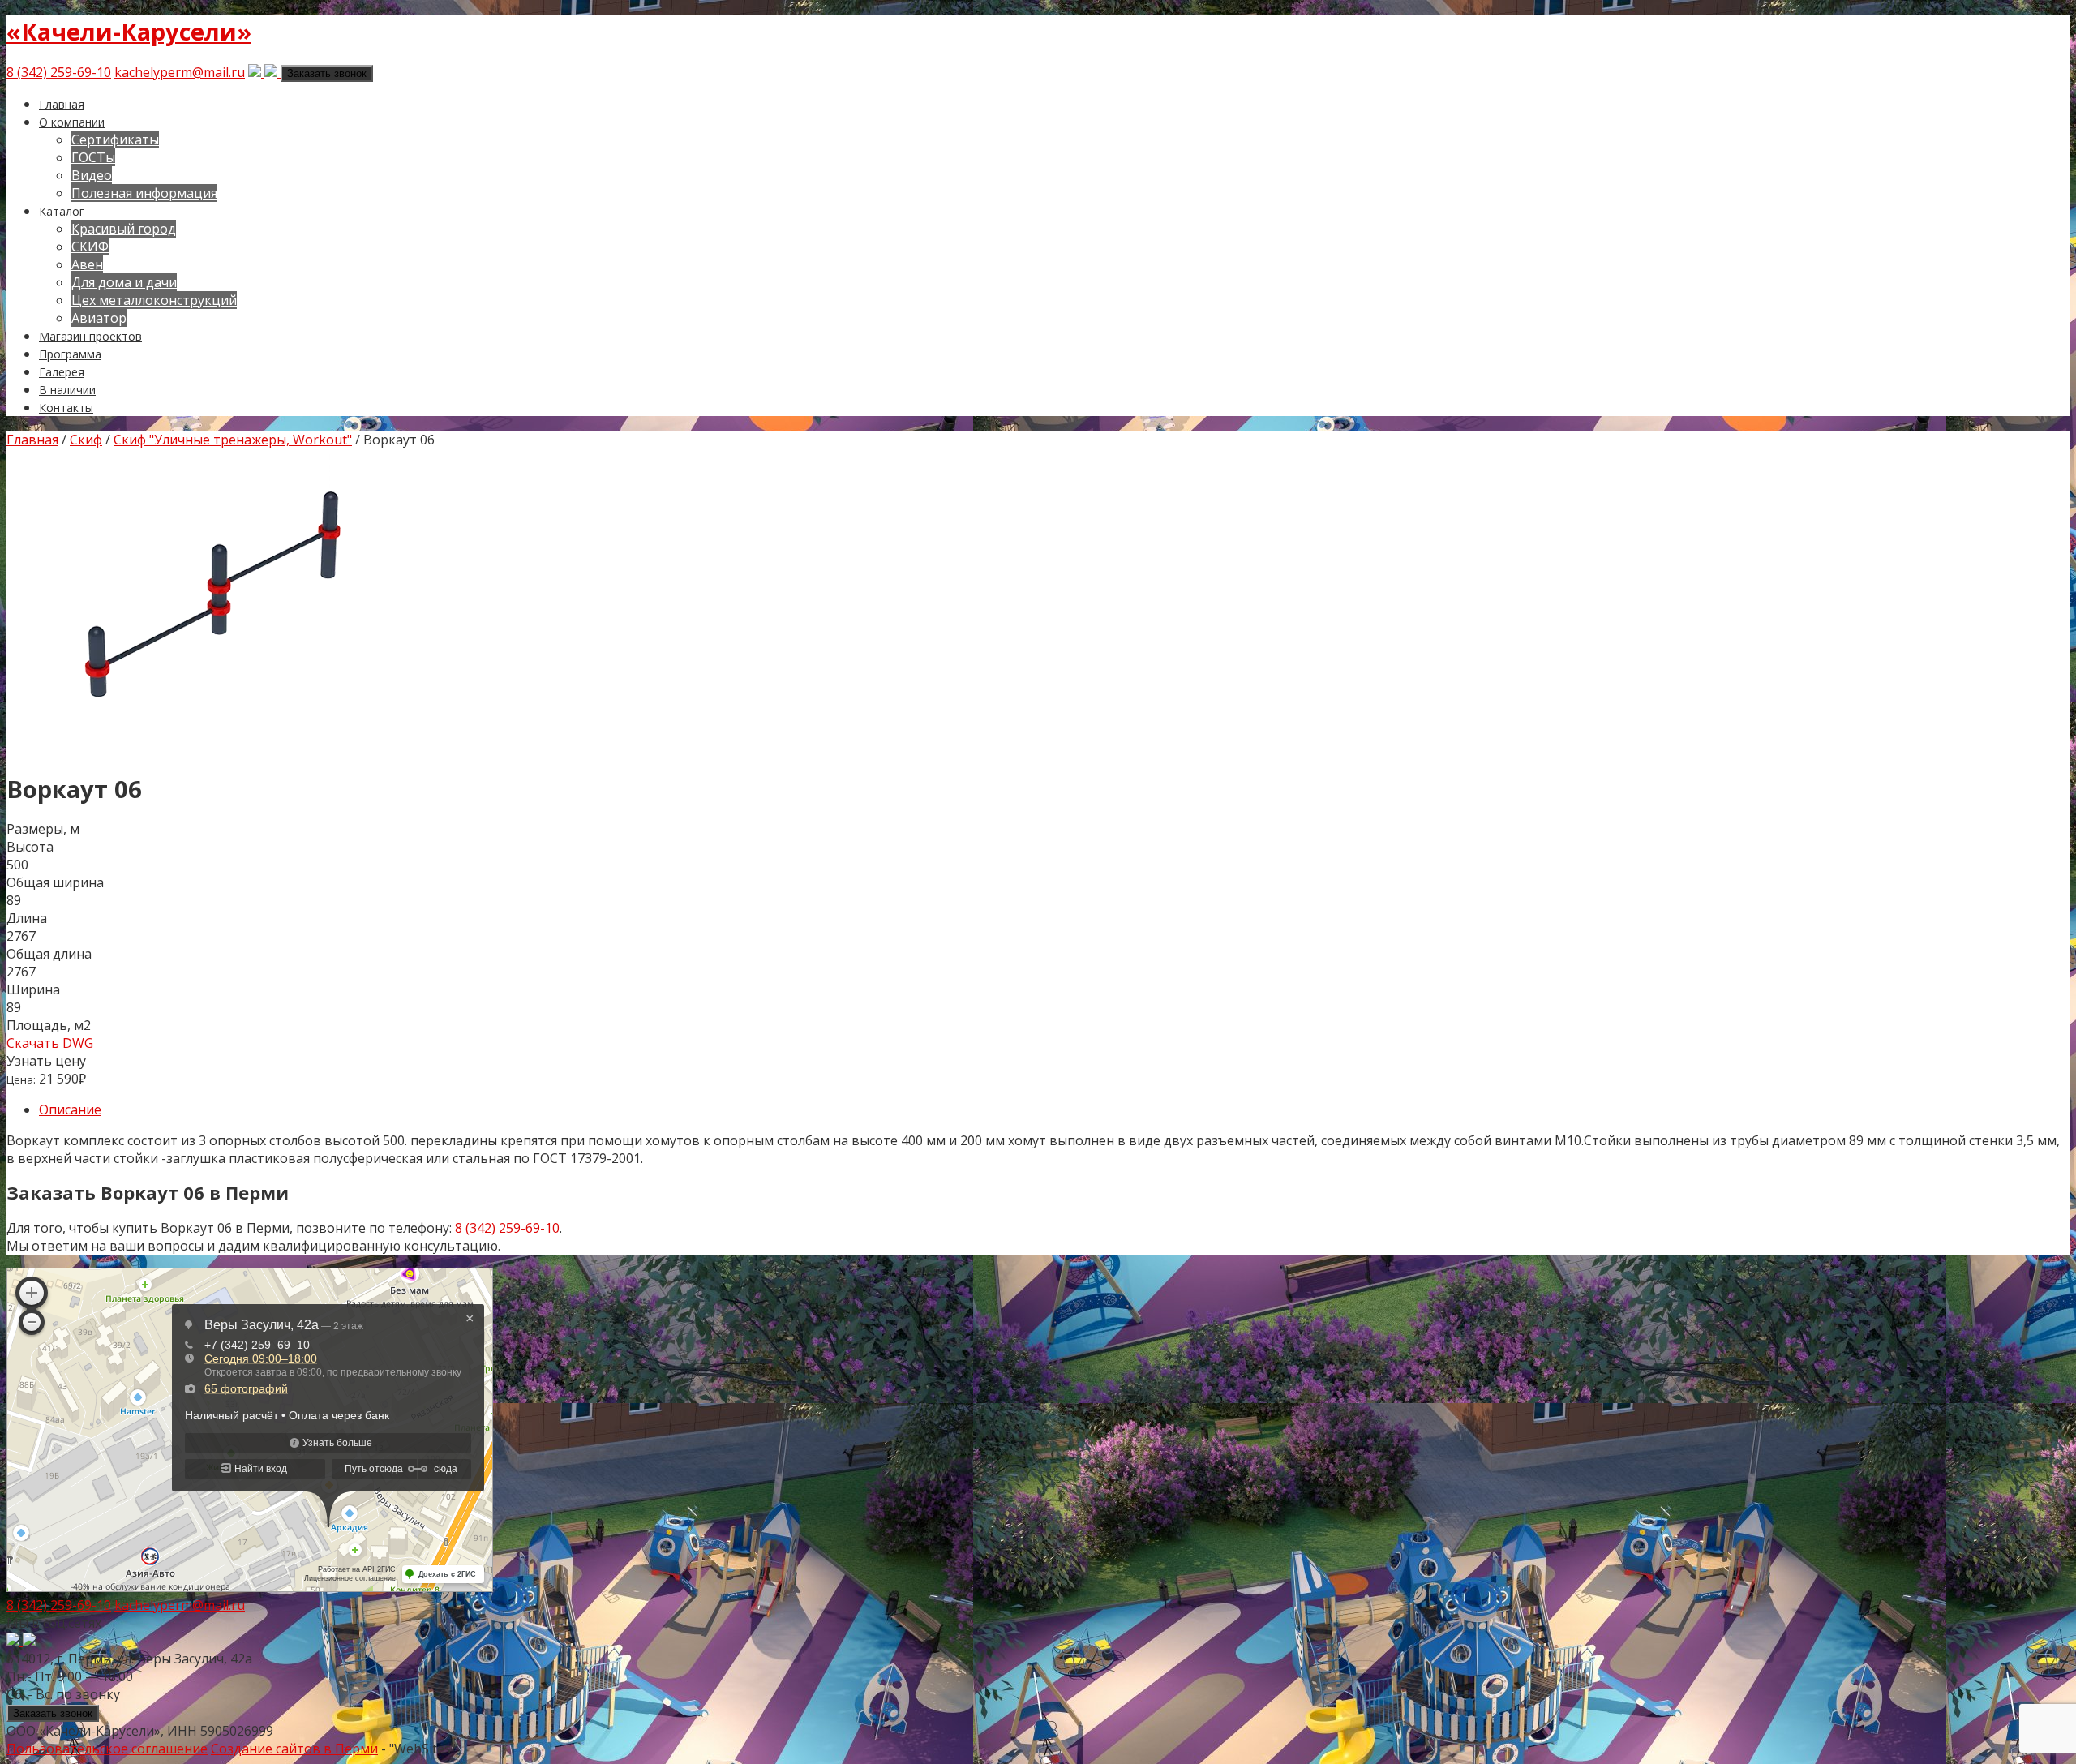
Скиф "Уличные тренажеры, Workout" (233, 440)
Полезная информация (144, 193)
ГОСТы (93, 157)
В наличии (67, 390)
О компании (72, 122)
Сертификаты (115, 139)
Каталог (62, 211)
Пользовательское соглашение (107, 1749)
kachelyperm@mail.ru (180, 72)
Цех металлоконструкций (154, 300)
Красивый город (124, 229)
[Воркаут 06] (209, 748)
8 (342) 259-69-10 (59, 72)
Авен (87, 264)
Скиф (86, 440)
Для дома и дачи (124, 282)
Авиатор (99, 318)
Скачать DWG (50, 1043)
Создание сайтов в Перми (294, 1749)
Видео (92, 175)
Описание (70, 1109)
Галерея (62, 372)
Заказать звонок (327, 73)
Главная (62, 104)
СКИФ (90, 247)
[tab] (1054, 1109)
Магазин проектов (90, 336)
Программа (70, 354)
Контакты (66, 408)
